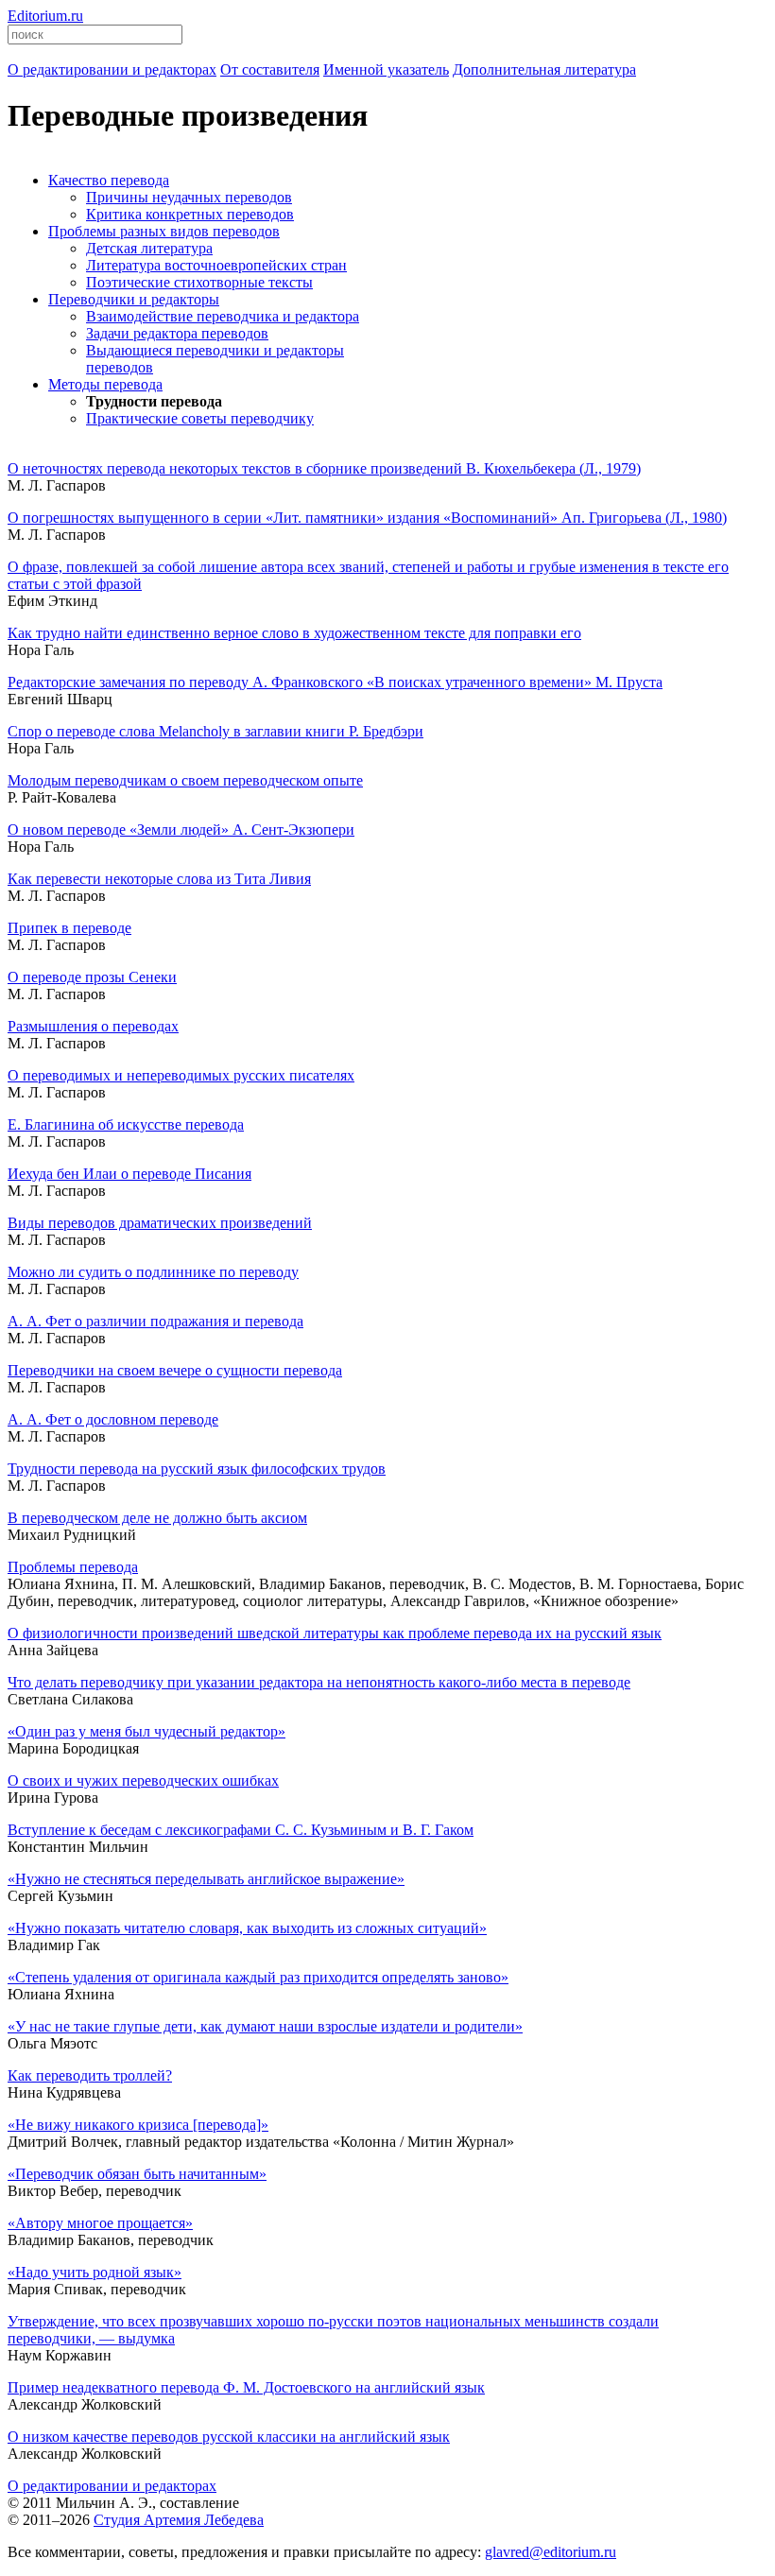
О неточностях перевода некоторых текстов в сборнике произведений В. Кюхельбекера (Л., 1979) (324, 468)
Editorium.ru (45, 16)
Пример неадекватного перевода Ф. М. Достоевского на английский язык (246, 2387)
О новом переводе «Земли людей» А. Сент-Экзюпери (181, 830)
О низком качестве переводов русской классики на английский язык (229, 2437)
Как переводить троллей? (90, 2075)
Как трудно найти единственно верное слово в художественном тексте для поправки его (294, 633)
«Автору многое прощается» (100, 2223)
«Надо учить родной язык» (95, 2272)
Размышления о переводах (93, 1026)
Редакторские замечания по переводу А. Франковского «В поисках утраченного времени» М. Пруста (335, 682)
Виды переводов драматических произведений (160, 1223)
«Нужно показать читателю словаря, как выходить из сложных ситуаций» (247, 1928)
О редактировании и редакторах (112, 2486)
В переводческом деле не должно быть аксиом (157, 1518)
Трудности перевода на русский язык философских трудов (197, 1469)
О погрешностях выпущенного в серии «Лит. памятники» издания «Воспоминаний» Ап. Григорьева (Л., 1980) (367, 518)
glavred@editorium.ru (551, 2552)
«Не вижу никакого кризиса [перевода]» (138, 2125)
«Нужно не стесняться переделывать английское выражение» (206, 1879)
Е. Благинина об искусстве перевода (126, 1124)
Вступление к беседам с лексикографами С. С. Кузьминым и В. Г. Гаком (241, 1830)
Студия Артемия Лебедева (179, 2520)
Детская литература (149, 248)
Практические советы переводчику (200, 418)
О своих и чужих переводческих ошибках (143, 1781)
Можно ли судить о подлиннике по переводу (153, 1272)
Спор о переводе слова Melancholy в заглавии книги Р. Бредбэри (215, 731)
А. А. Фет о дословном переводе (113, 1419)
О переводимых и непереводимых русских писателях (181, 1075)
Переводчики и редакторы (134, 299)
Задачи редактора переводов (177, 333)
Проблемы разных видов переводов (164, 231)
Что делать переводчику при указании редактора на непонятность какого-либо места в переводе (319, 1682)
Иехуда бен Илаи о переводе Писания (129, 1174)
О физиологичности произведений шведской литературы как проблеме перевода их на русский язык (335, 1633)
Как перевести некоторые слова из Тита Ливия (159, 879)
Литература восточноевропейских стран (216, 265)
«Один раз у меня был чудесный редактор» (146, 1731)
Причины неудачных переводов (189, 197)
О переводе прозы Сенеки (92, 977)
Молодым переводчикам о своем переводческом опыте (185, 780)
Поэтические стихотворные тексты (199, 282)
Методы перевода (105, 384)
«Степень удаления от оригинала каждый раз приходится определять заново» (258, 1977)
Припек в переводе (69, 928)
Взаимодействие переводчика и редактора (223, 316)
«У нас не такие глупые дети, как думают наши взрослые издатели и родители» (265, 2026)
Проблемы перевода (73, 1567)
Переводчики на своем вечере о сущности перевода (175, 1370)
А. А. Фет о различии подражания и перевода (155, 1321)
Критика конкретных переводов (190, 214)
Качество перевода (109, 180)
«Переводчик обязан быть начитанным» (137, 2174)
